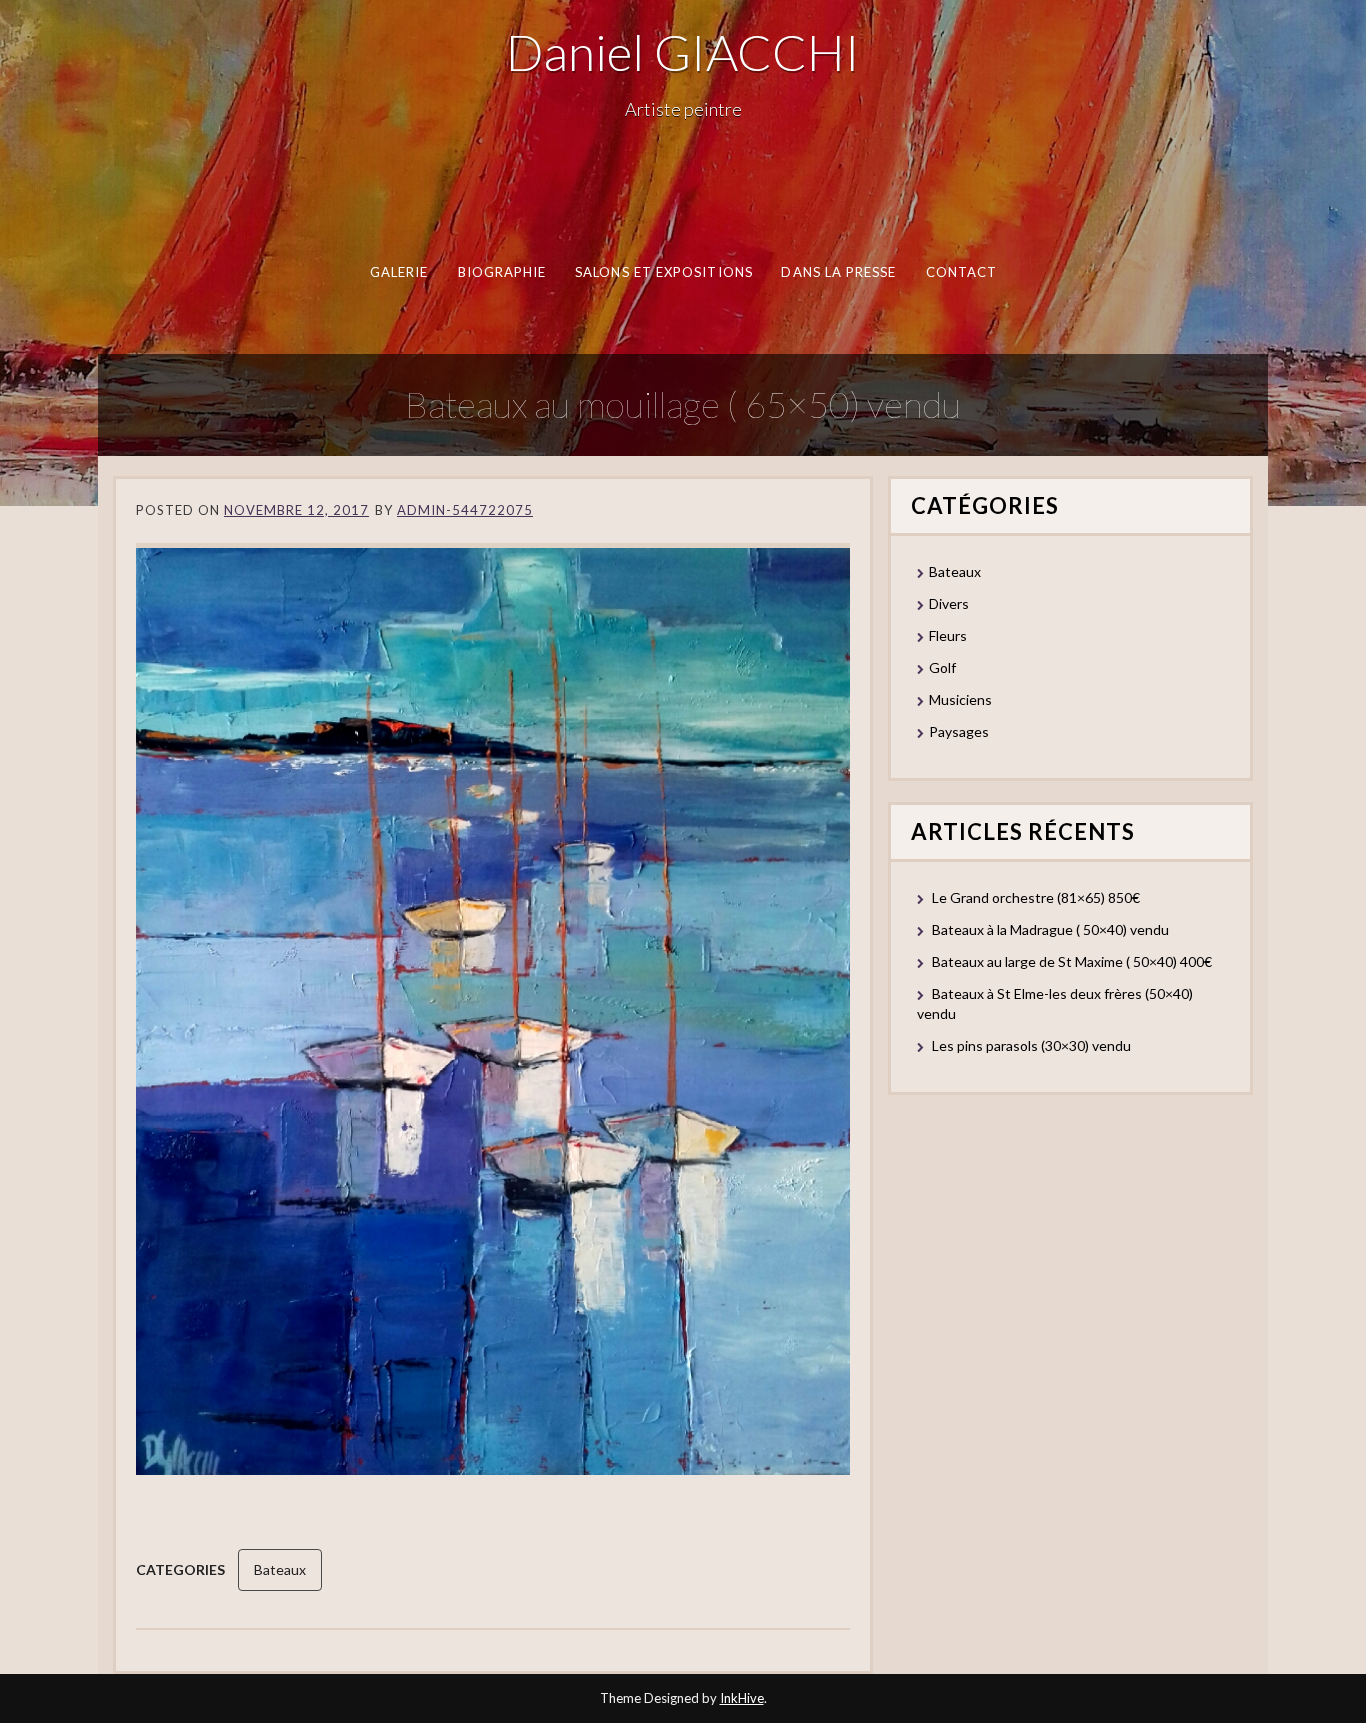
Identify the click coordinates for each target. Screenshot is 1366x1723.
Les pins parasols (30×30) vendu (1031, 1045)
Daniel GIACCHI (683, 52)
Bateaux (280, 1569)
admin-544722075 (465, 510)
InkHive (742, 1698)
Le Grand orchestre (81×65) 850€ (1036, 897)
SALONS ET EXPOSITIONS (664, 272)
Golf (942, 667)
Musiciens (960, 699)
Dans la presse (838, 272)
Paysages (959, 731)
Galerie (398, 272)
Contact (961, 272)
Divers (949, 603)
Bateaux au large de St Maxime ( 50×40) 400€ (1072, 961)
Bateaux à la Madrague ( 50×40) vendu (1050, 929)
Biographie (501, 272)
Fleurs (948, 635)
